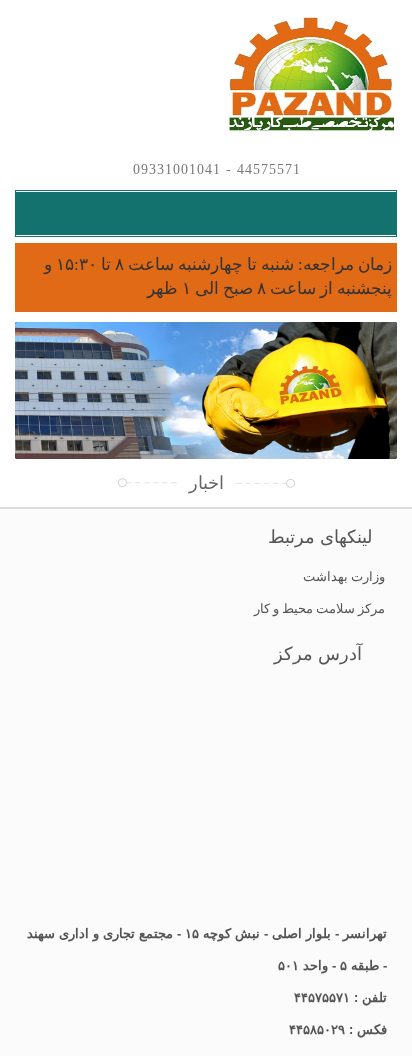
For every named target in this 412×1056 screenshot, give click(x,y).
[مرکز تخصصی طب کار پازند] (206, 75)
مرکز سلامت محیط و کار (319, 608)
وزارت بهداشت (344, 576)
